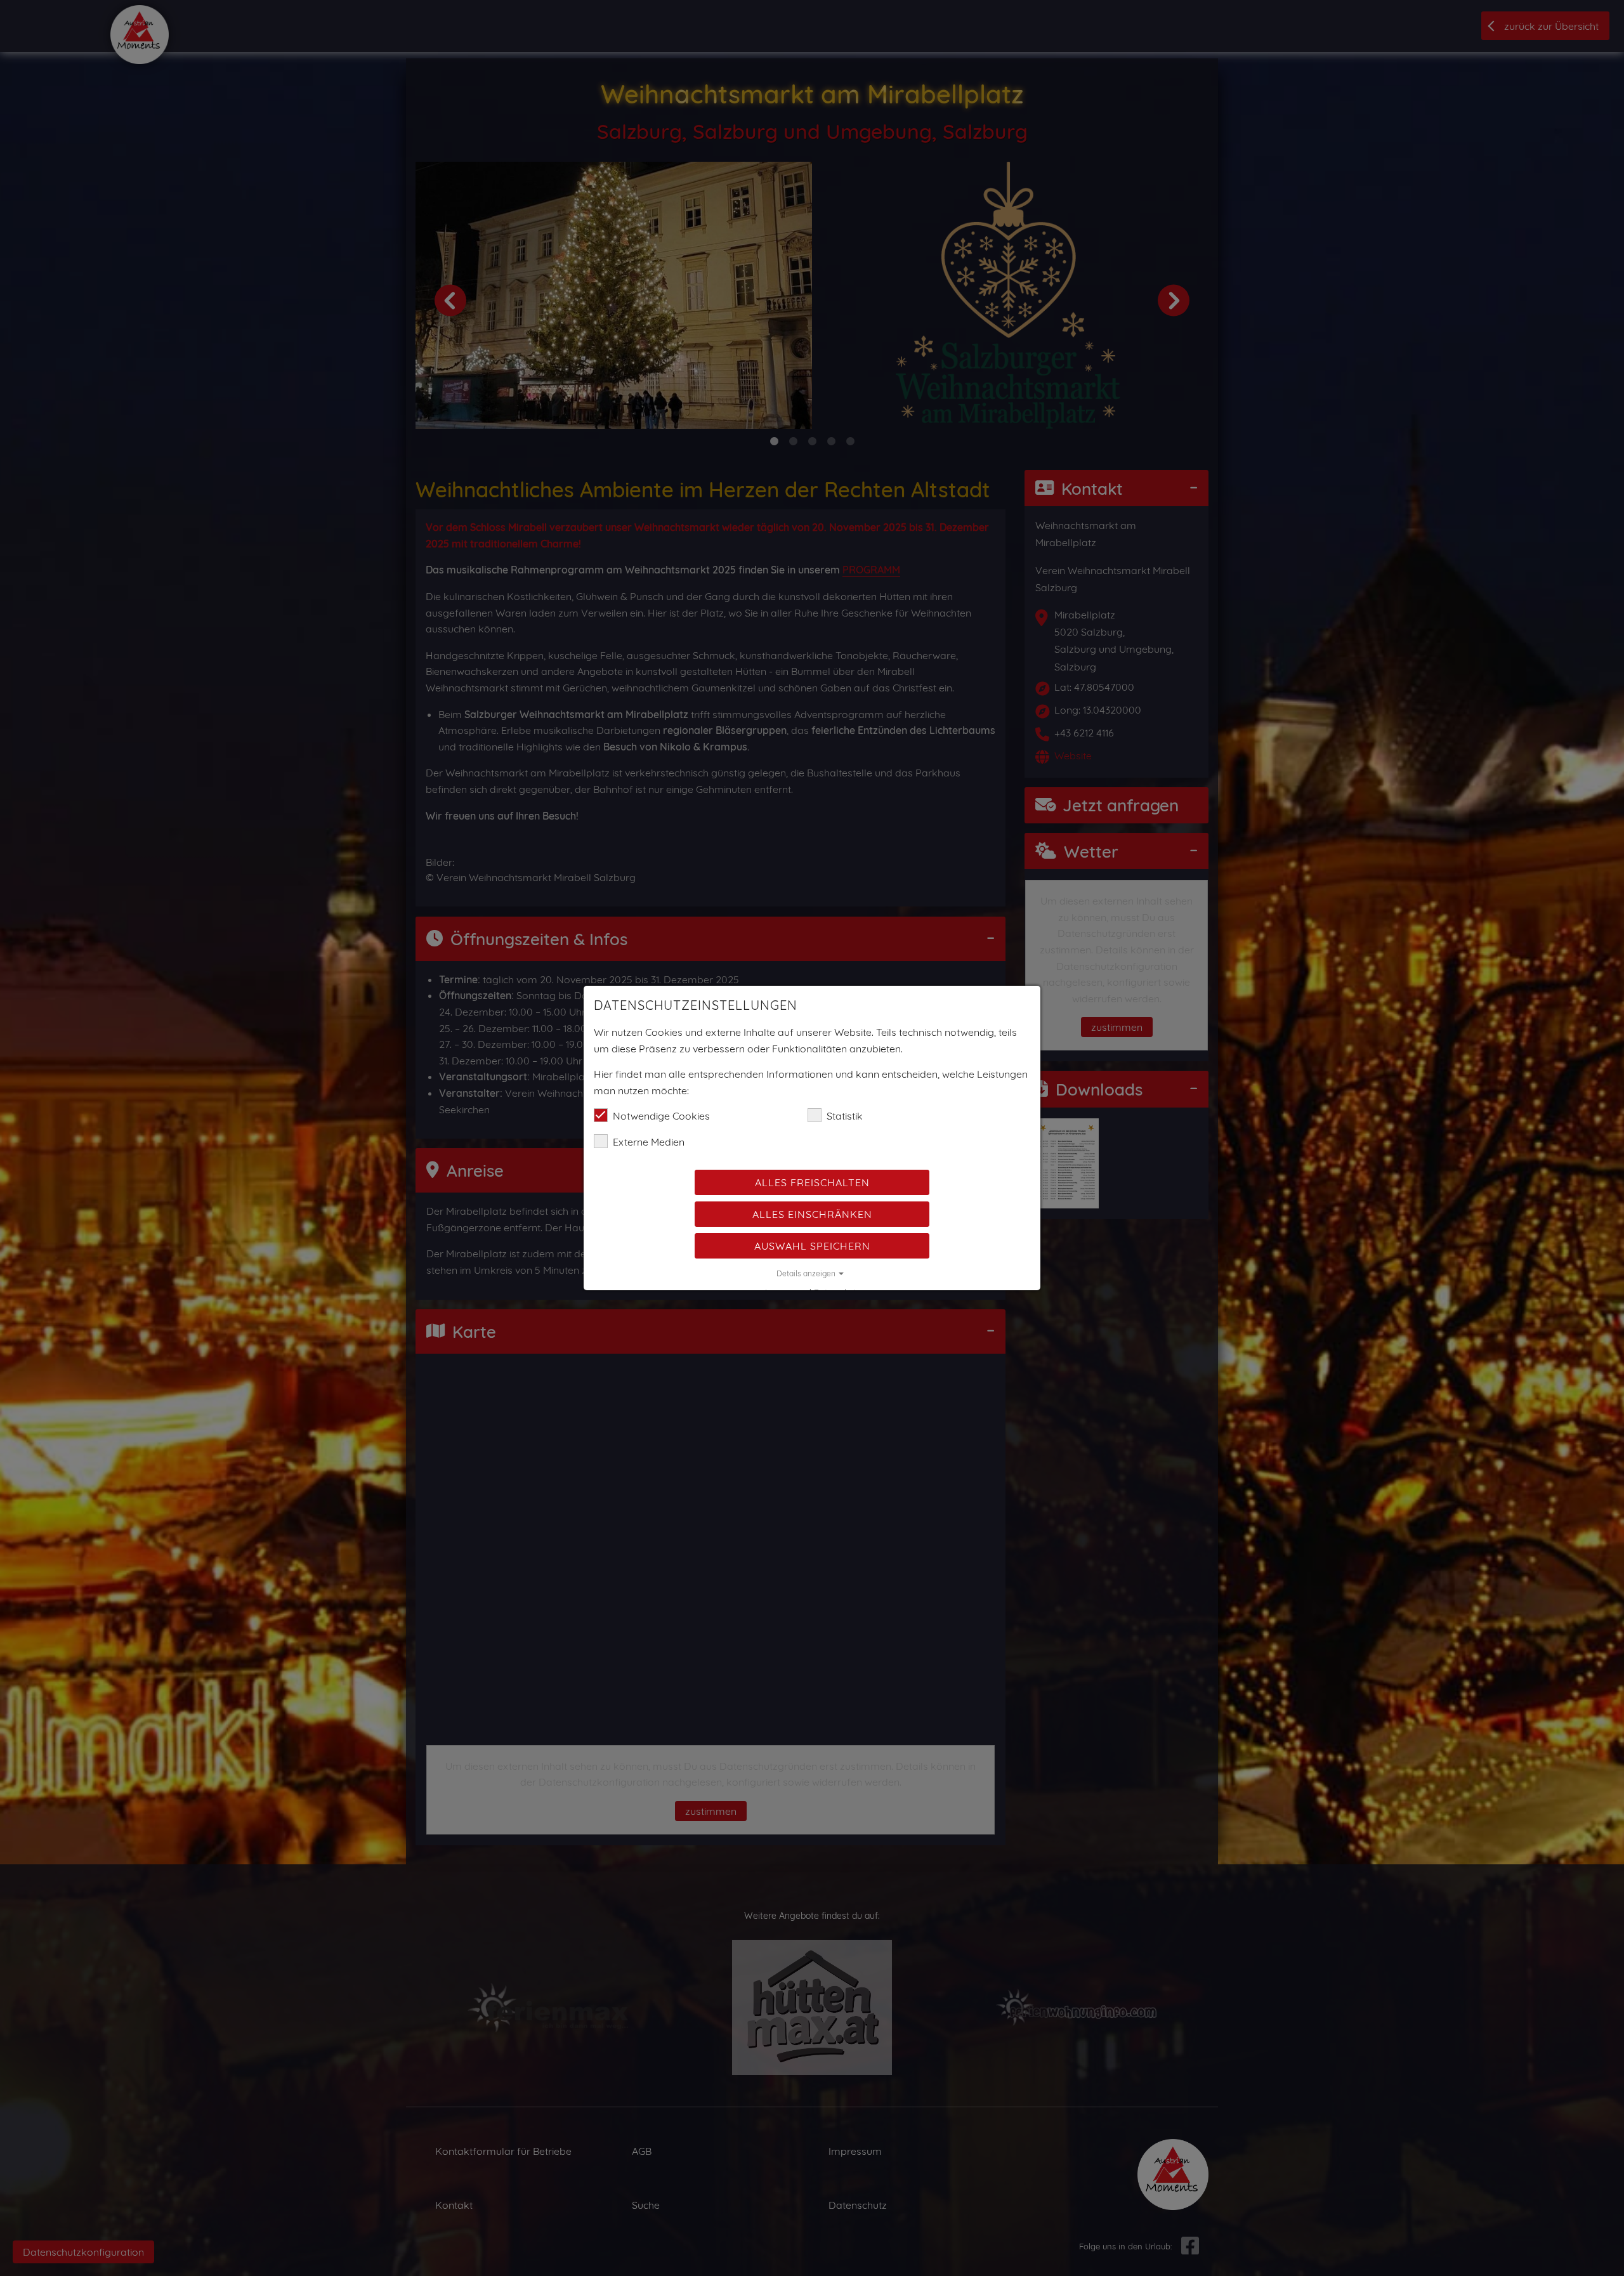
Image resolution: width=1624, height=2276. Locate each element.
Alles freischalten (812, 1182)
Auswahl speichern (812, 1246)
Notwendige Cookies (661, 1116)
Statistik (845, 1116)
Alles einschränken (812, 1214)
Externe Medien (649, 1142)
